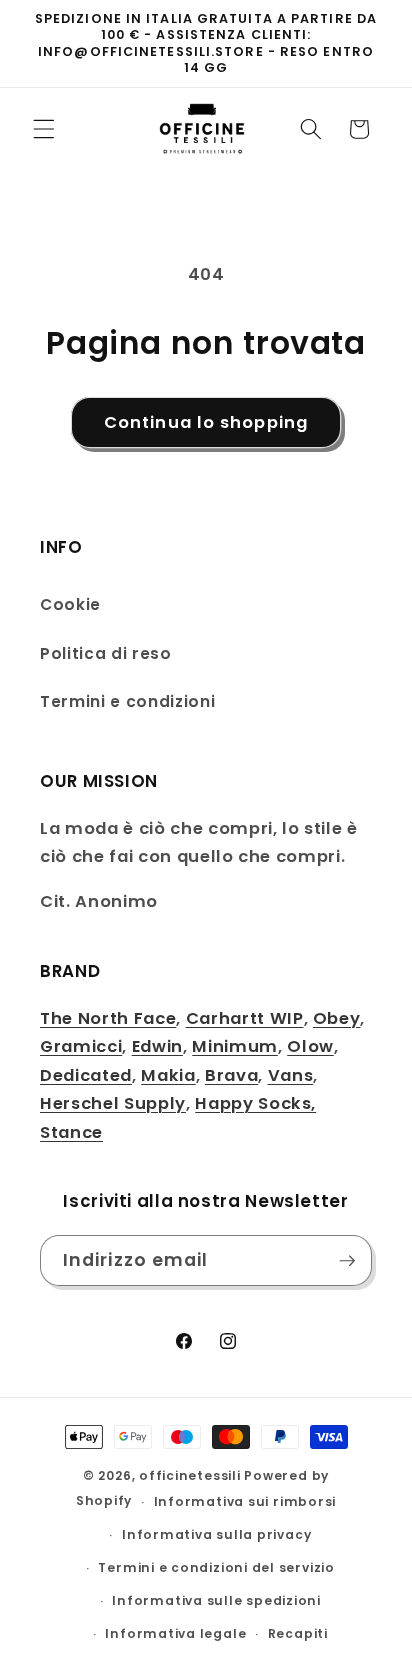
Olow (310, 1046)
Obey (337, 1018)
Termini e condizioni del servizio (216, 1567)
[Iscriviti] (347, 1261)
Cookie (70, 604)
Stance (71, 1132)
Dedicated (86, 1075)
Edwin (157, 1046)
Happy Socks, (255, 1103)
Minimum (235, 1046)
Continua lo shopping (206, 422)
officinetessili (190, 1475)
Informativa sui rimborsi (245, 1501)
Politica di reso (106, 653)
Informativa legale (175, 1633)
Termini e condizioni (127, 701)
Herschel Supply (113, 1103)
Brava (231, 1075)
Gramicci (81, 1046)
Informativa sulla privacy (216, 1534)
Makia (168, 1075)
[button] (44, 129)
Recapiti (298, 1633)
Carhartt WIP (245, 1018)
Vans (291, 1075)
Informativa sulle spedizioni (216, 1600)
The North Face (108, 1018)
